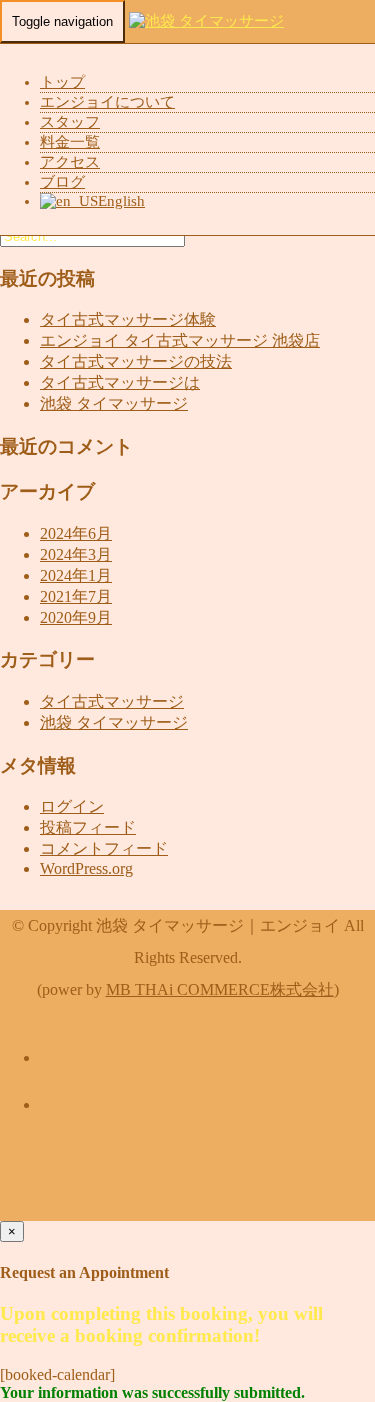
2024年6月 (76, 533)
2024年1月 (76, 575)
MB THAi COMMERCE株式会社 (220, 989)
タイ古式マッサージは (120, 382)
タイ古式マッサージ (112, 701)
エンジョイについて (107, 102)
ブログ (62, 182)
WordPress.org (86, 868)
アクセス (70, 162)
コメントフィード (104, 848)
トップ (62, 82)
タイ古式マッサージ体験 (128, 319)
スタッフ (70, 122)
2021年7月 (76, 596)
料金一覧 (70, 142)
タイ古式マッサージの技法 (136, 361)
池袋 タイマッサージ (114, 403)
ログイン (72, 806)
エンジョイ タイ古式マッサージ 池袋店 (180, 340)
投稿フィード (88, 827)
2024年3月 (76, 554)
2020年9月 (76, 617)
